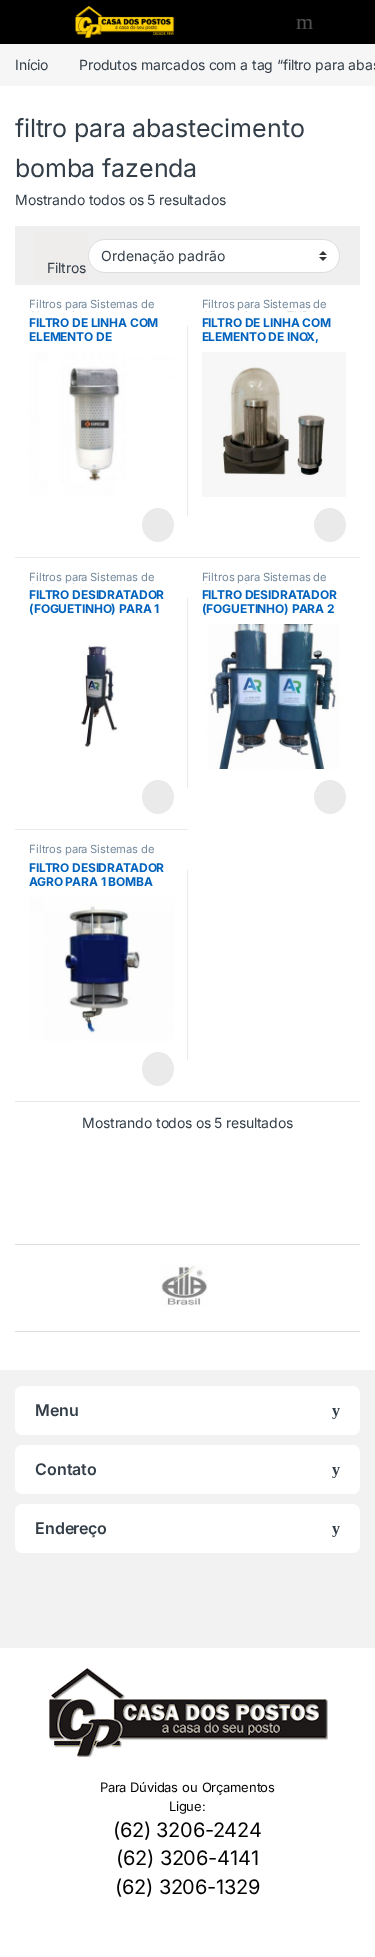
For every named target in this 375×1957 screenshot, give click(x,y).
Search (307, 22)
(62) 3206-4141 (187, 1858)
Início (31, 64)
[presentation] (354, 1290)
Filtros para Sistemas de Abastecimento (92, 310)
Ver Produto (147, 525)
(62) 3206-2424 (187, 1830)
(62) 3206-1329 (187, 1887)
